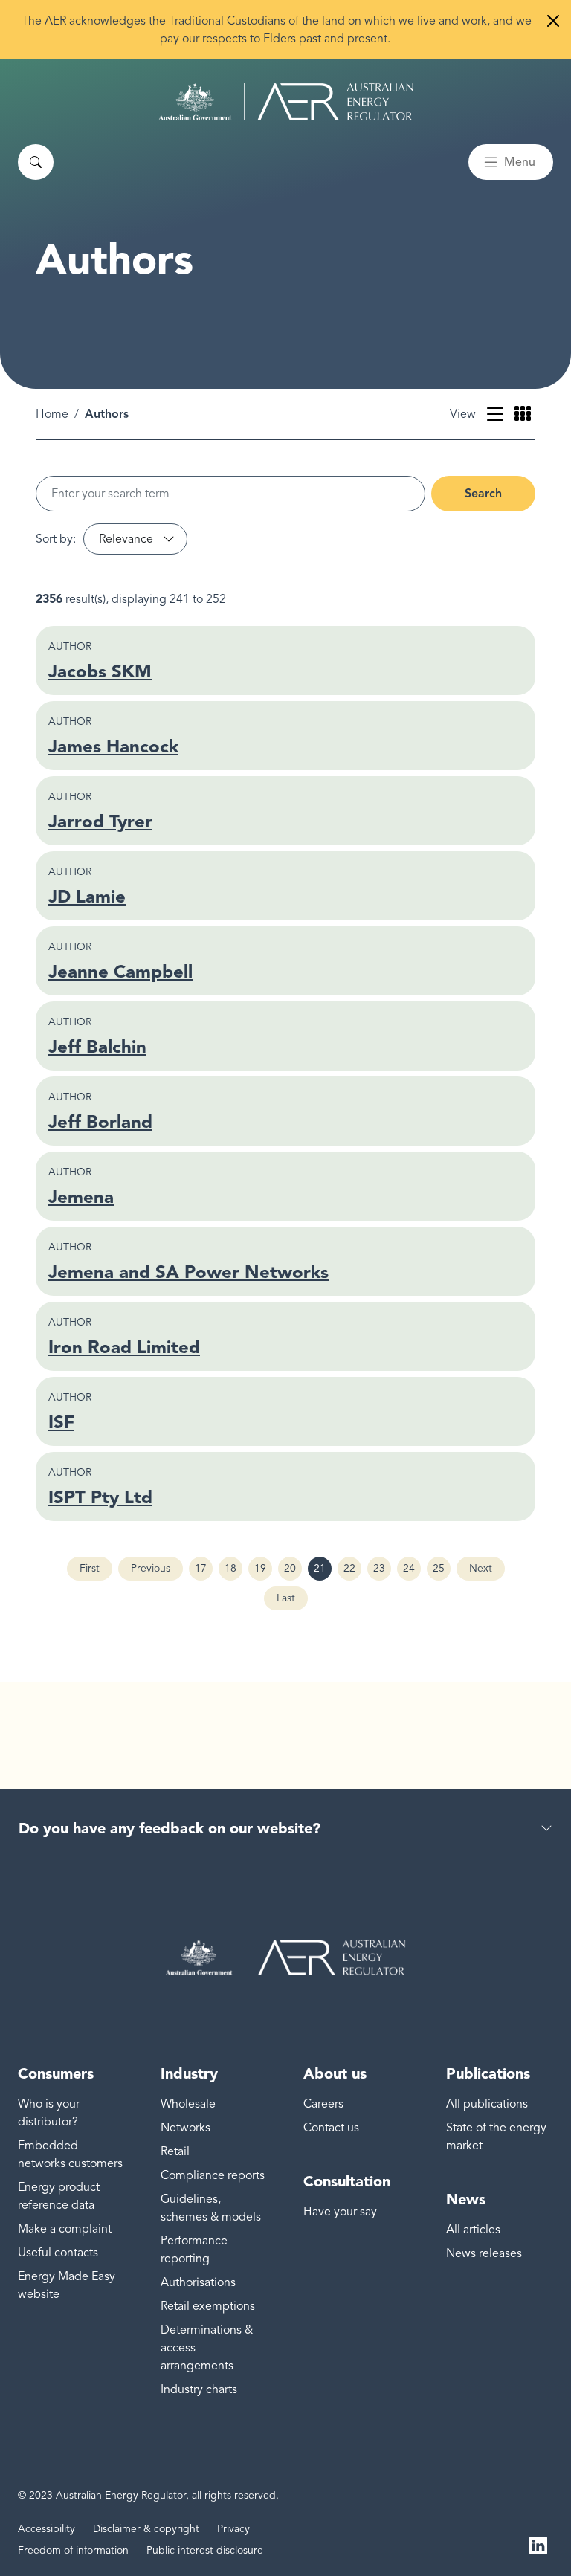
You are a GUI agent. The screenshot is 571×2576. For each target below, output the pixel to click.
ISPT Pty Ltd (100, 1497)
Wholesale (188, 2104)
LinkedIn (538, 2545)
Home (52, 414)
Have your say (340, 2212)
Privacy (233, 2529)
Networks (186, 2128)
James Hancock (113, 746)
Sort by (54, 539)
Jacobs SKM (100, 671)
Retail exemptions (208, 2306)
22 (352, 1571)
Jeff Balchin (97, 1046)
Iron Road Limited (124, 1347)
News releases (484, 2253)
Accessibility (46, 2529)
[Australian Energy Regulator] (286, 102)
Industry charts (199, 2389)
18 (233, 1571)
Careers (323, 2104)
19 (263, 1571)
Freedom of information (73, 2550)
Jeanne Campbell (120, 971)
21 (323, 1571)
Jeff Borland (100, 1121)
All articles (473, 2230)
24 (412, 1571)
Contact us (331, 2128)
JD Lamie (87, 896)
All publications (487, 2104)
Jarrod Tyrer (100, 821)
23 (382, 1571)
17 (204, 1571)
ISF (61, 1422)
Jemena (81, 1197)
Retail (175, 2151)
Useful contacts (58, 2253)
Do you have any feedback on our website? (170, 1828)
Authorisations (198, 2282)
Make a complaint (65, 2229)
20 (293, 1571)
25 (442, 1571)
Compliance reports (213, 2175)
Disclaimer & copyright (146, 2529)
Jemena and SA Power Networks (188, 1272)
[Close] (553, 21)
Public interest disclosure (205, 2550)
